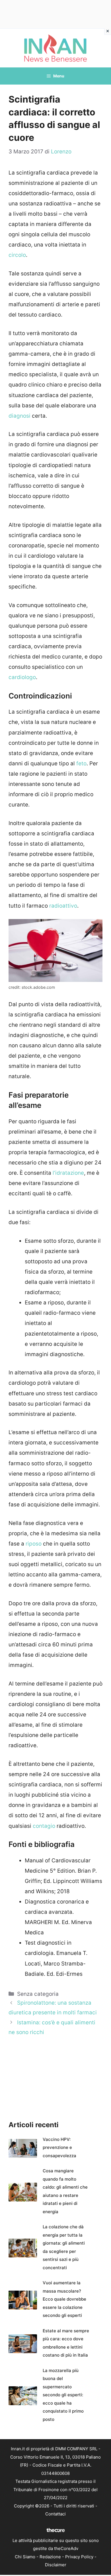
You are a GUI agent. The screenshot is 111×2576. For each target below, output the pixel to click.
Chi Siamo (25, 2557)
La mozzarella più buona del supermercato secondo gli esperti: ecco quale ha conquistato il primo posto (63, 2395)
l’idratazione (68, 1173)
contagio (45, 1826)
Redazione (50, 2557)
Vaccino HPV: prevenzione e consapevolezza (59, 2147)
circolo (17, 255)
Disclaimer (56, 2565)
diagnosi (20, 416)
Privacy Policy (79, 2557)
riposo (34, 1544)
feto (81, 763)
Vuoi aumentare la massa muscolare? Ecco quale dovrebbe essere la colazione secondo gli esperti (64, 2299)
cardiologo (22, 677)
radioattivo (63, 906)
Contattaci (55, 2514)
